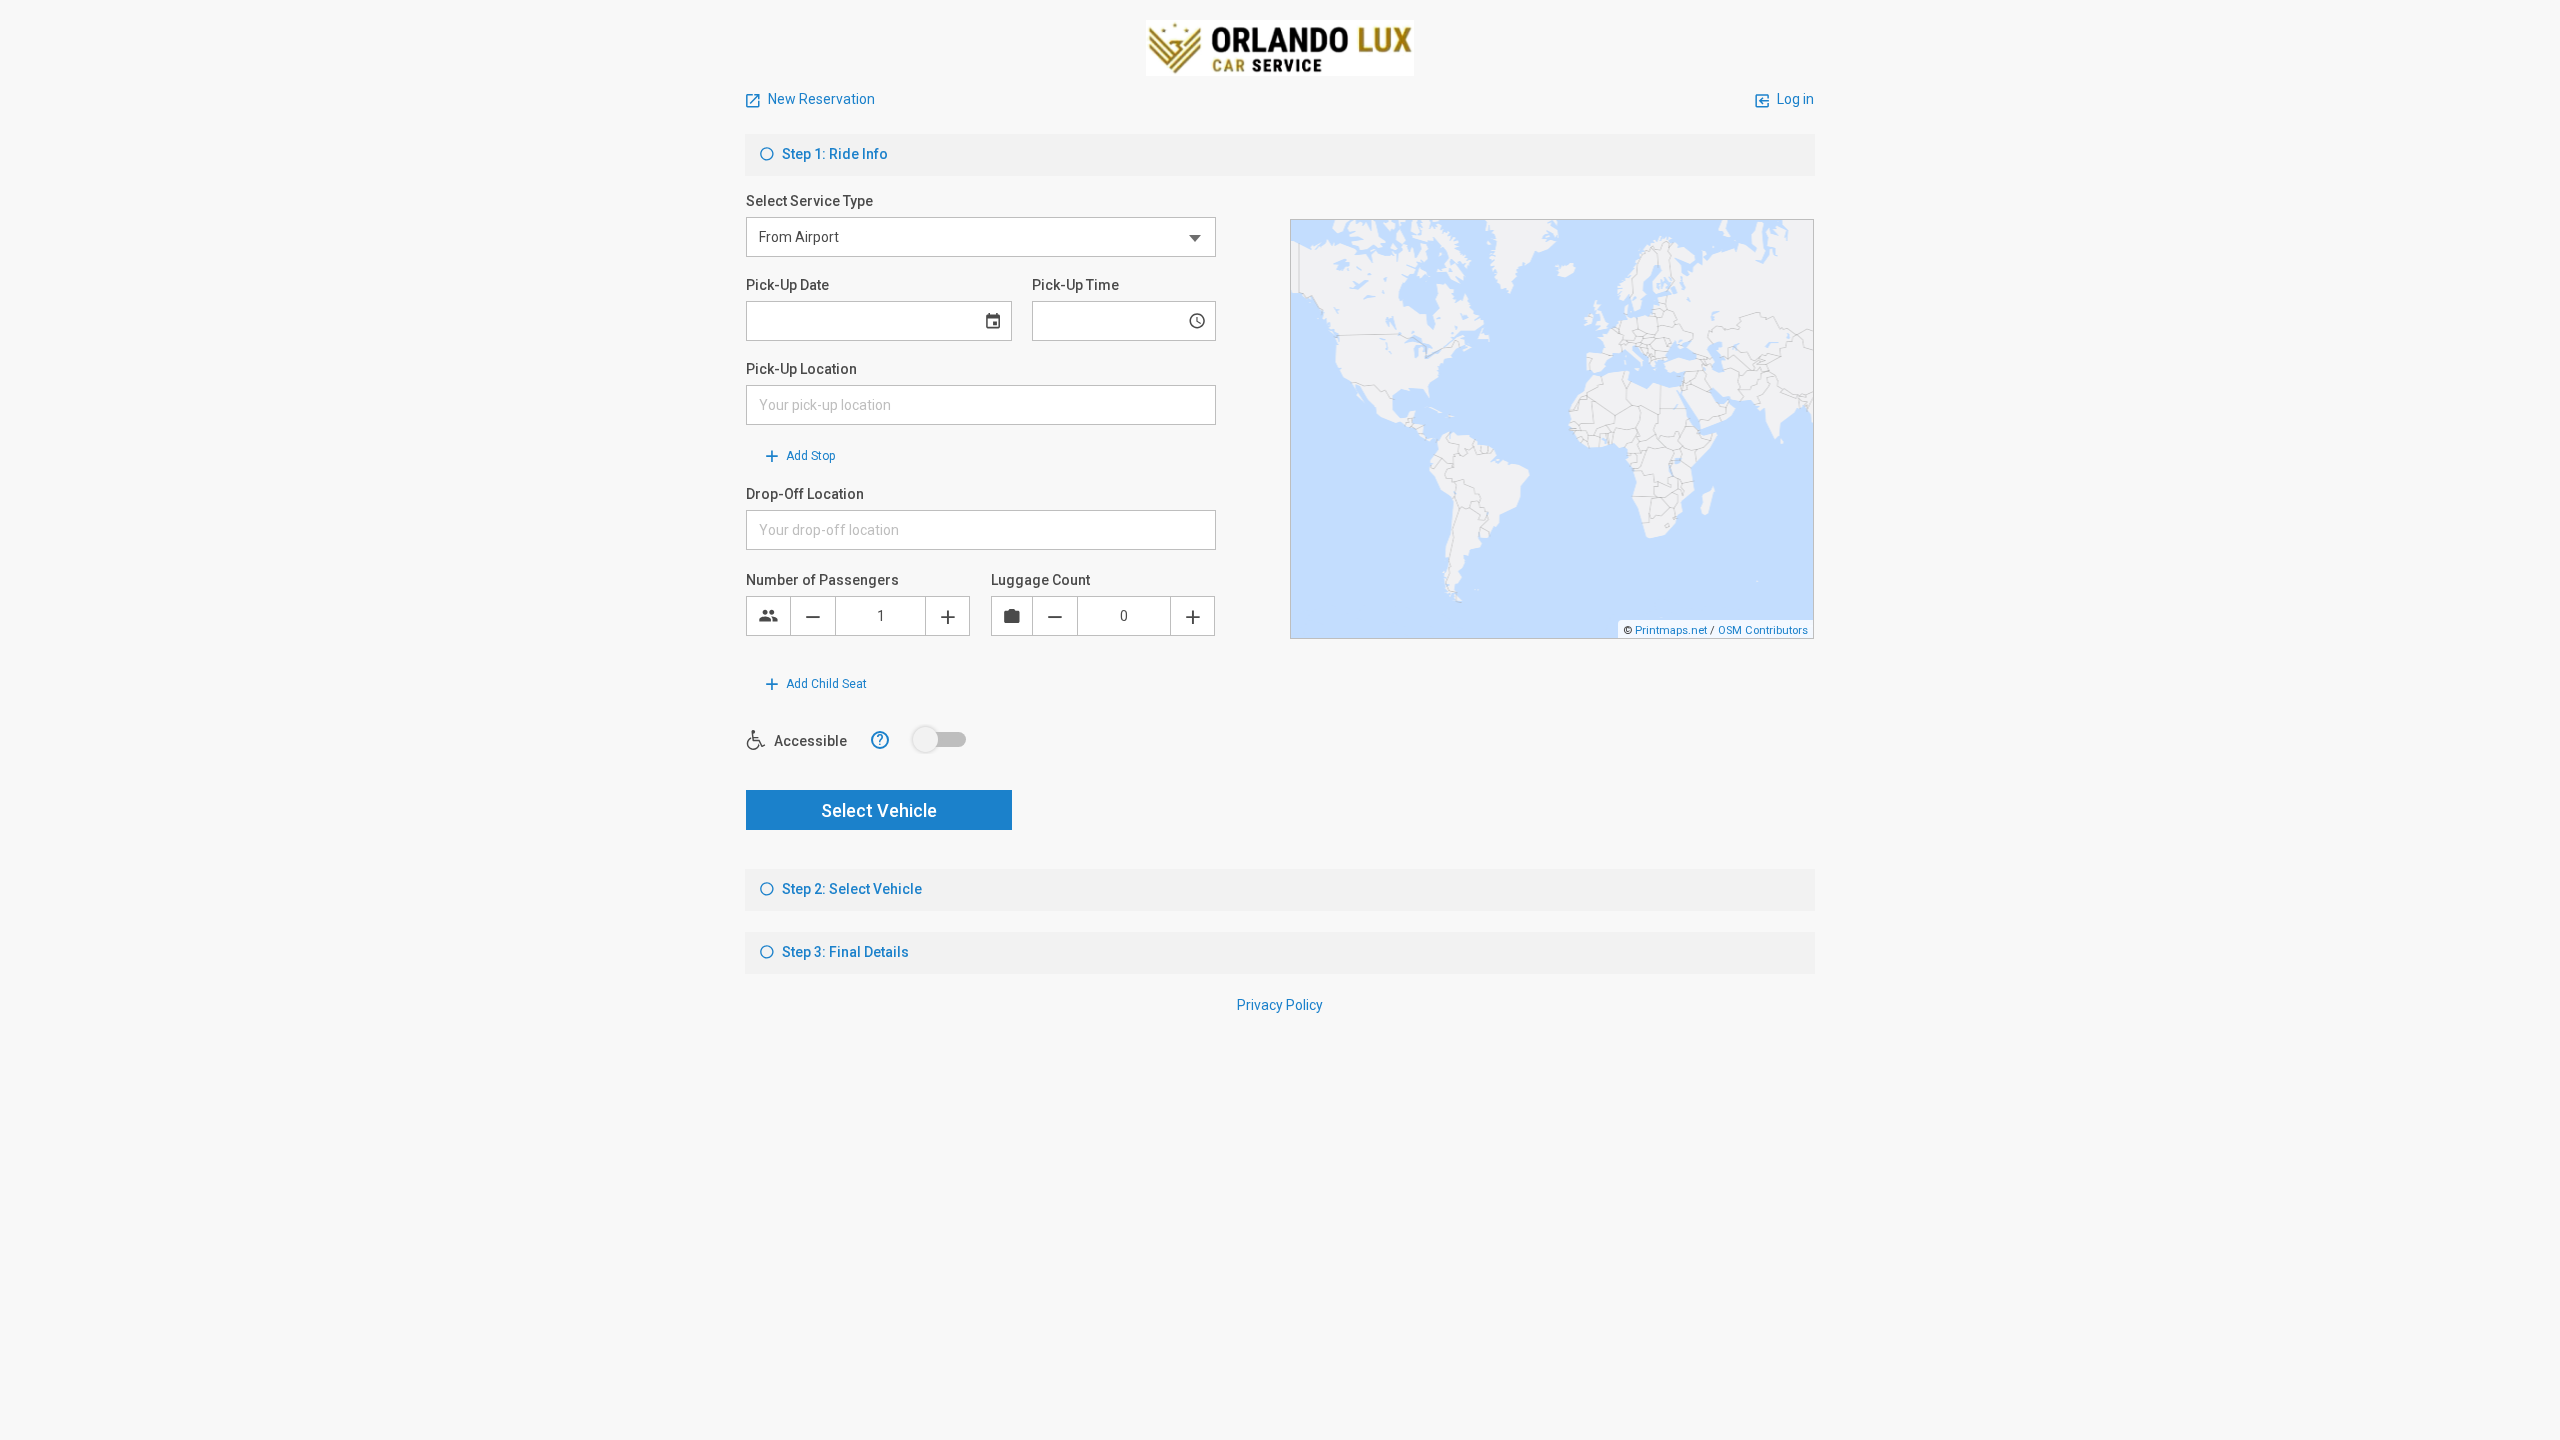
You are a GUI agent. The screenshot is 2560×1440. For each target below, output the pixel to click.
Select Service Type (809, 201)
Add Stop (809, 456)
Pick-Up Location (801, 369)
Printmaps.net (1671, 630)
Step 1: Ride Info (833, 154)
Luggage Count (1040, 580)
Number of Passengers (822, 580)
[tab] (1280, 155)
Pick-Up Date (787, 285)
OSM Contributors (1763, 630)
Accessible (809, 741)
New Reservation (820, 99)
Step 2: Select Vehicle (850, 889)
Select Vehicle (879, 810)
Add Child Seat (825, 684)
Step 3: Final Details (844, 952)
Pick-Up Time (1075, 285)
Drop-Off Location (805, 494)
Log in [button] (1794, 99)
